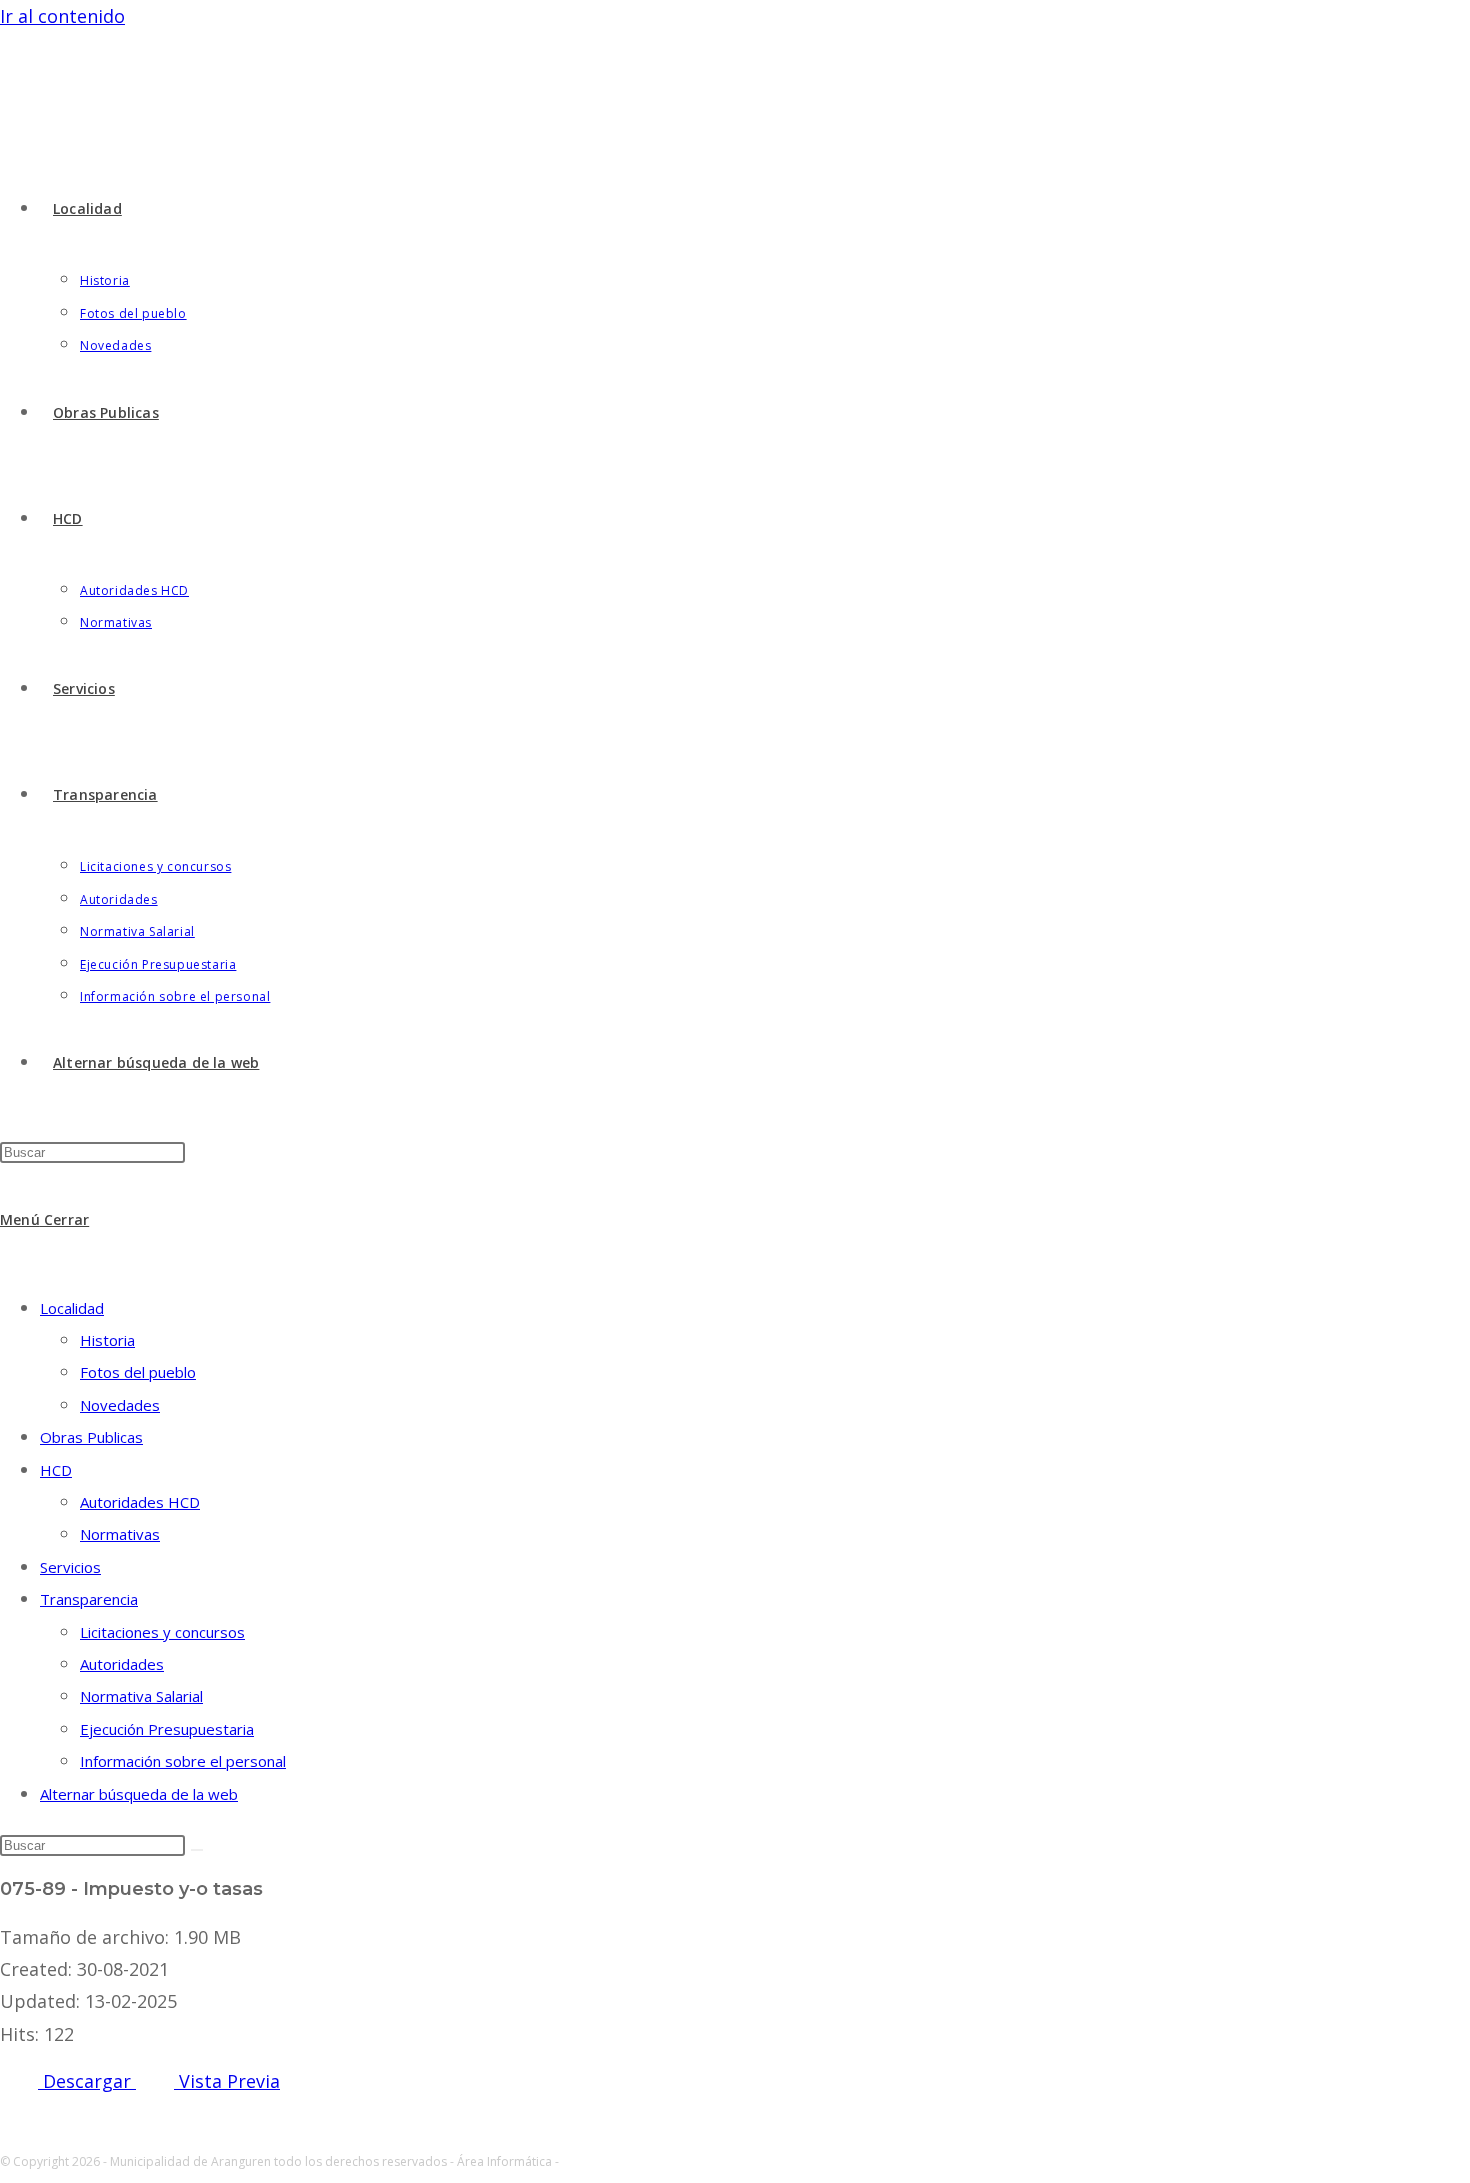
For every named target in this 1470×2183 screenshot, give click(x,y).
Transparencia (89, 1599)
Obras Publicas (91, 1437)
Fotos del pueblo (138, 1372)
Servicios (70, 1567)
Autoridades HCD (140, 1502)
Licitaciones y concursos (162, 1632)
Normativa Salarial (141, 1696)
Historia (107, 1340)
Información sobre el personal (183, 1761)
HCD (56, 1470)
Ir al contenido (62, 16)
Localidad (72, 1308)
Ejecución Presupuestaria (167, 1729)
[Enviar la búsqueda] (197, 1850)
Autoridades (122, 1664)
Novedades (120, 1405)
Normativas (120, 1534)
